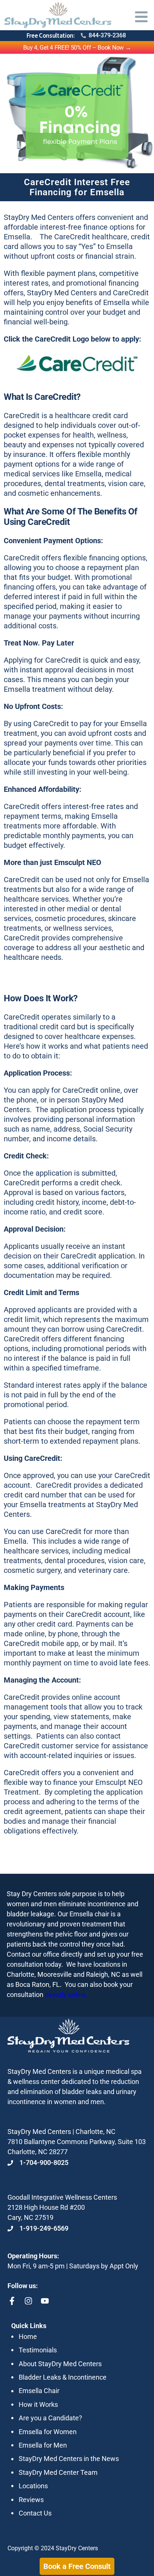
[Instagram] (28, 2301)
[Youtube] (45, 2301)
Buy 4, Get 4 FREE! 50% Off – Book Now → (77, 48)
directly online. (66, 1995)
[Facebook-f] (12, 2301)
